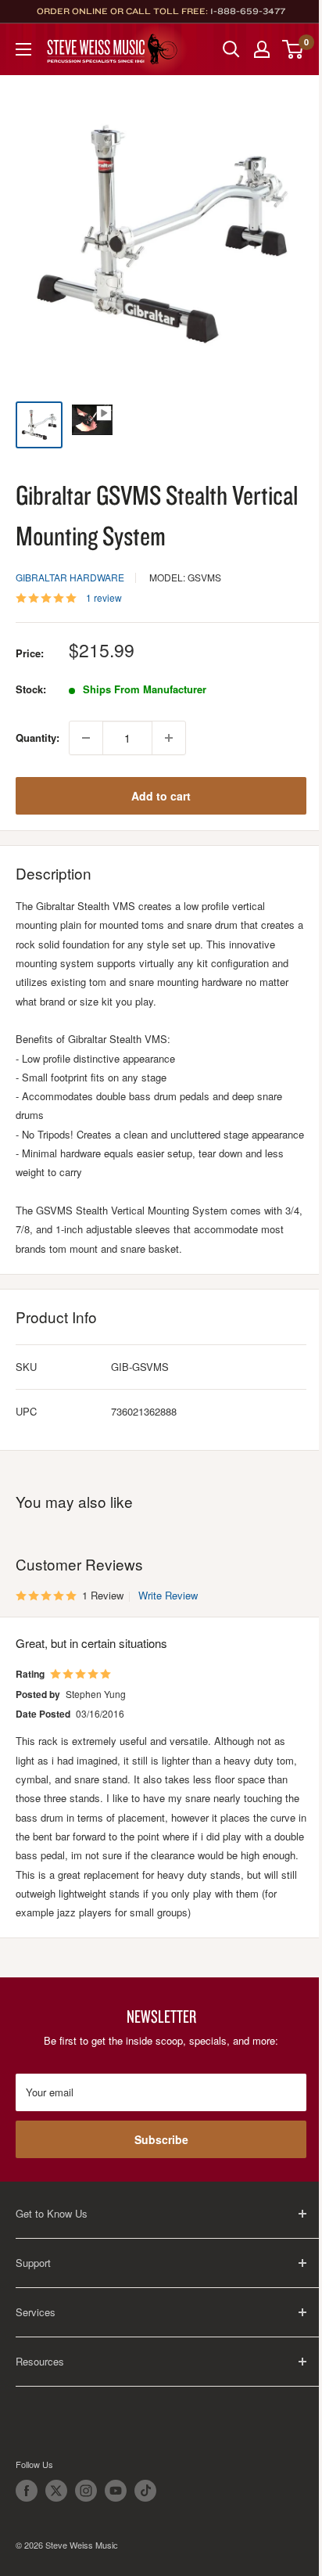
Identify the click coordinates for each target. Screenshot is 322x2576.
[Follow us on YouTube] (116, 2491)
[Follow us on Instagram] (86, 2491)
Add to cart (161, 796)
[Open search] (231, 49)
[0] (293, 49)
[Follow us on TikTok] (145, 2491)
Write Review (168, 1595)
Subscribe (161, 2139)
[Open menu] (23, 49)
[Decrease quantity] (86, 738)
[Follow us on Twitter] (56, 2491)
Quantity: (38, 738)
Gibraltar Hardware (70, 577)
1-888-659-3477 (248, 11)
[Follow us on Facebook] (27, 2491)
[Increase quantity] (169, 738)
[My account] (262, 49)
